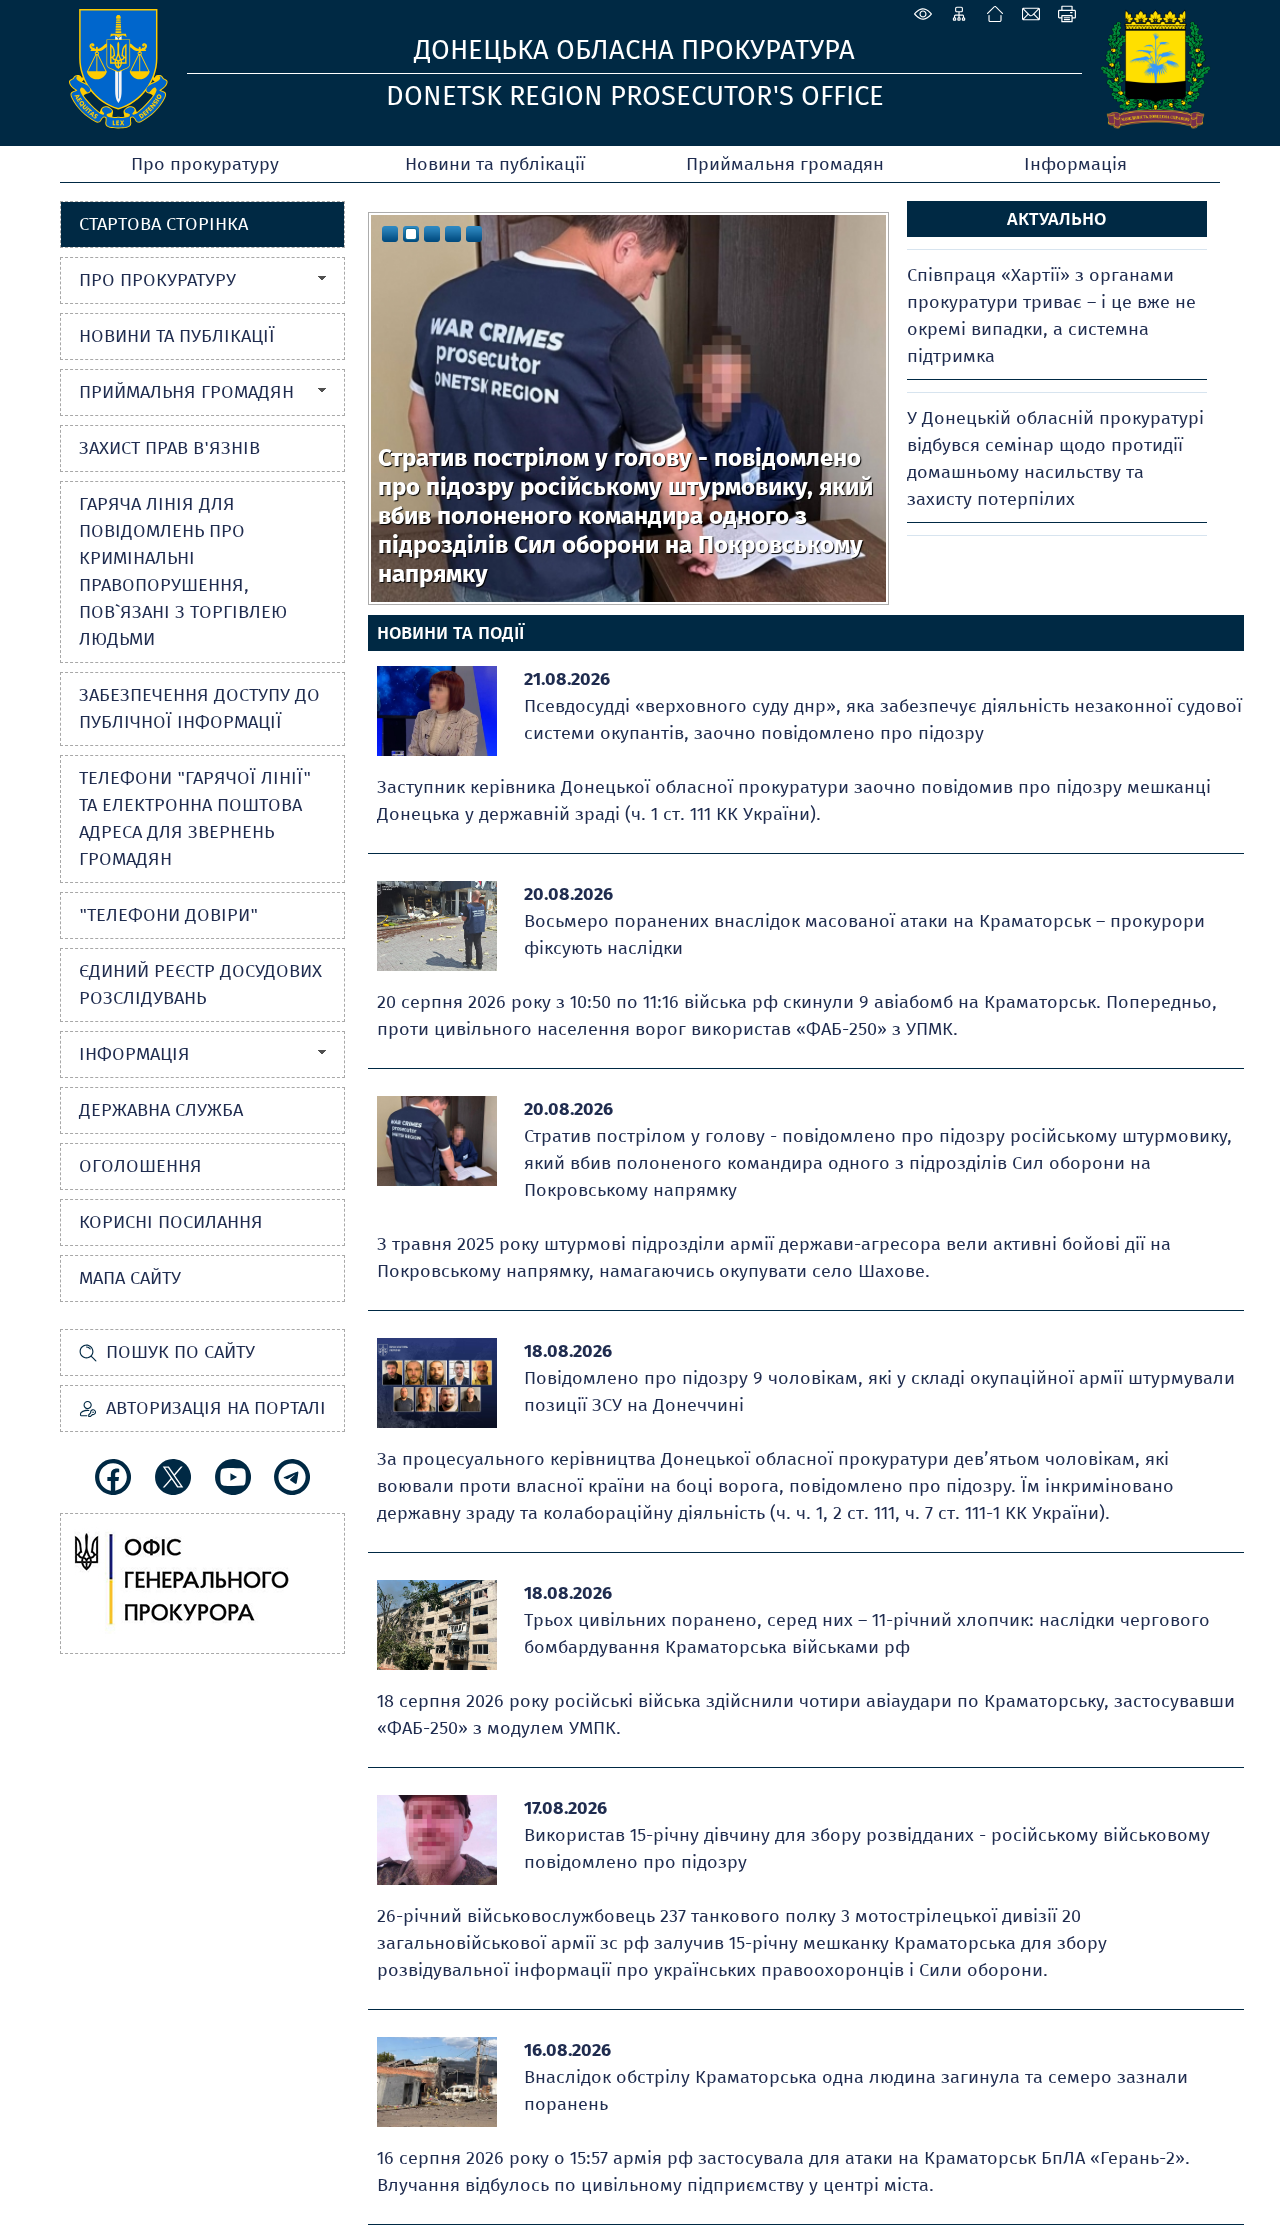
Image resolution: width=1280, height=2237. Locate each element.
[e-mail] (1031, 14)
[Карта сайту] (959, 14)
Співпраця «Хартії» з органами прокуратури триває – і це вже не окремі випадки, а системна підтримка (1051, 315)
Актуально (1056, 219)
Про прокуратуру (205, 164)
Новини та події (450, 633)
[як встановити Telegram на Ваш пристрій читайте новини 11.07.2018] (292, 1477)
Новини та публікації (495, 164)
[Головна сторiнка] (995, 14)
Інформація (1075, 164)
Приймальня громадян (785, 164)
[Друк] (1067, 14)
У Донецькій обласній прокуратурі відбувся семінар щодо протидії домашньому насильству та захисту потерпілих (1055, 458)
